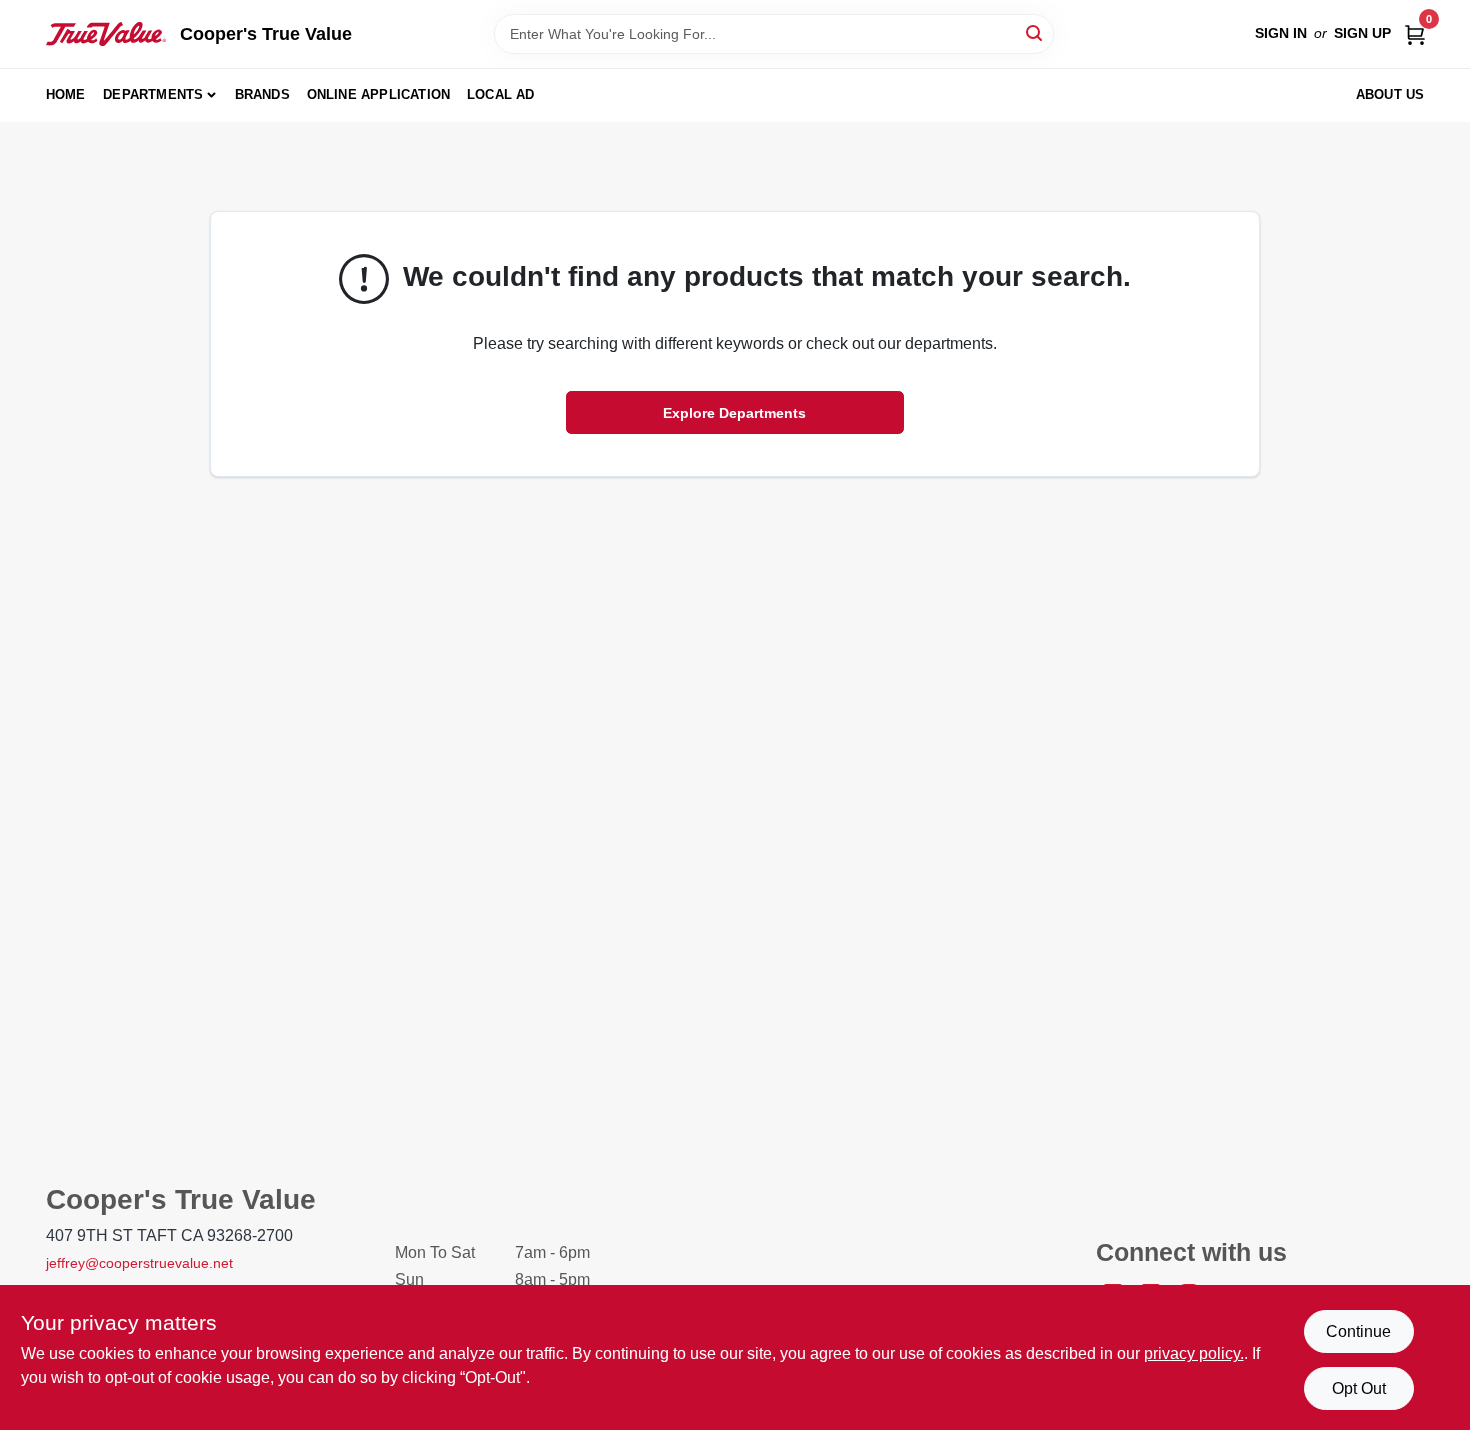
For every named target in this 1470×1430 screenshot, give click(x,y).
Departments (153, 94)
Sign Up (1362, 33)
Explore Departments (734, 413)
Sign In (1281, 33)
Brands (262, 94)
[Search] (1035, 32)
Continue (1358, 1331)
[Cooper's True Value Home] (106, 34)
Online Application (379, 94)
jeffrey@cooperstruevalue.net (139, 1263)
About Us (1390, 94)
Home (66, 94)
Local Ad (501, 94)
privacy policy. (1194, 1353)
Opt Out (1359, 1388)
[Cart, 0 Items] (1415, 33)
